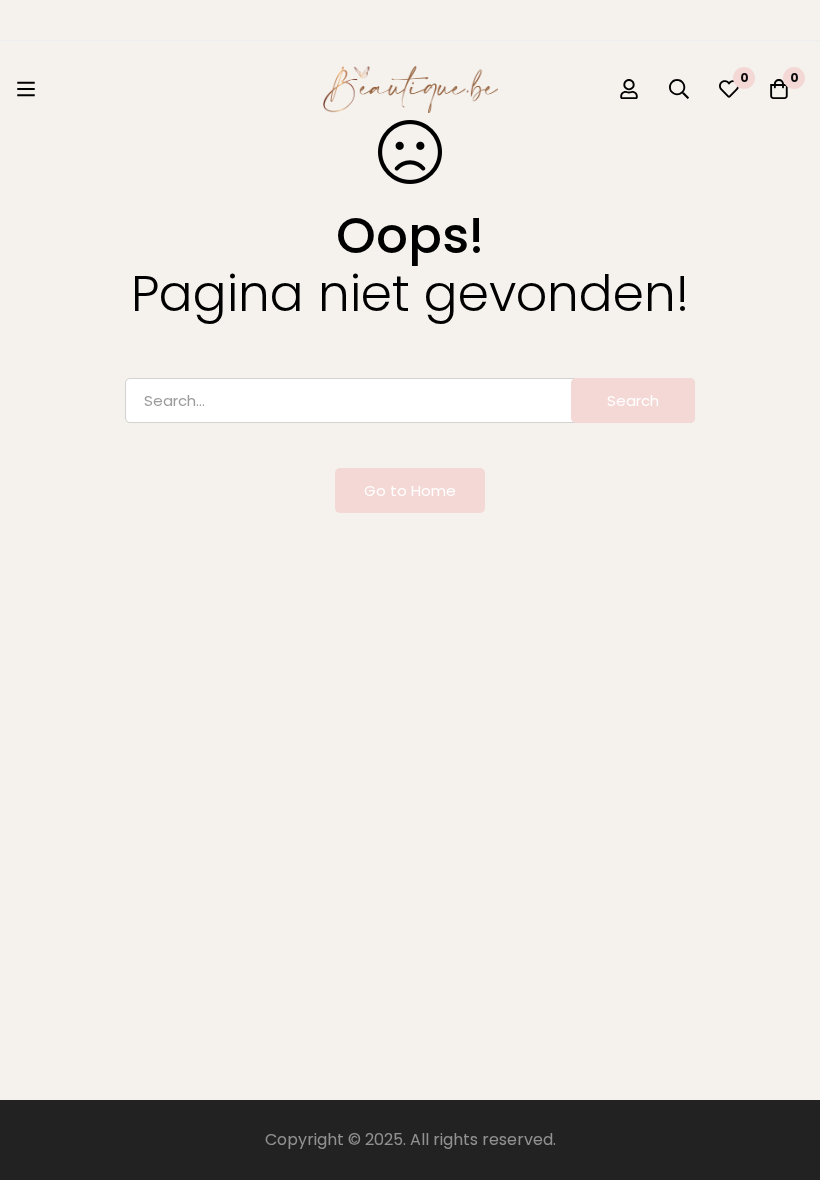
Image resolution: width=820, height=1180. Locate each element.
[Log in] (629, 89)
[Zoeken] (679, 89)
